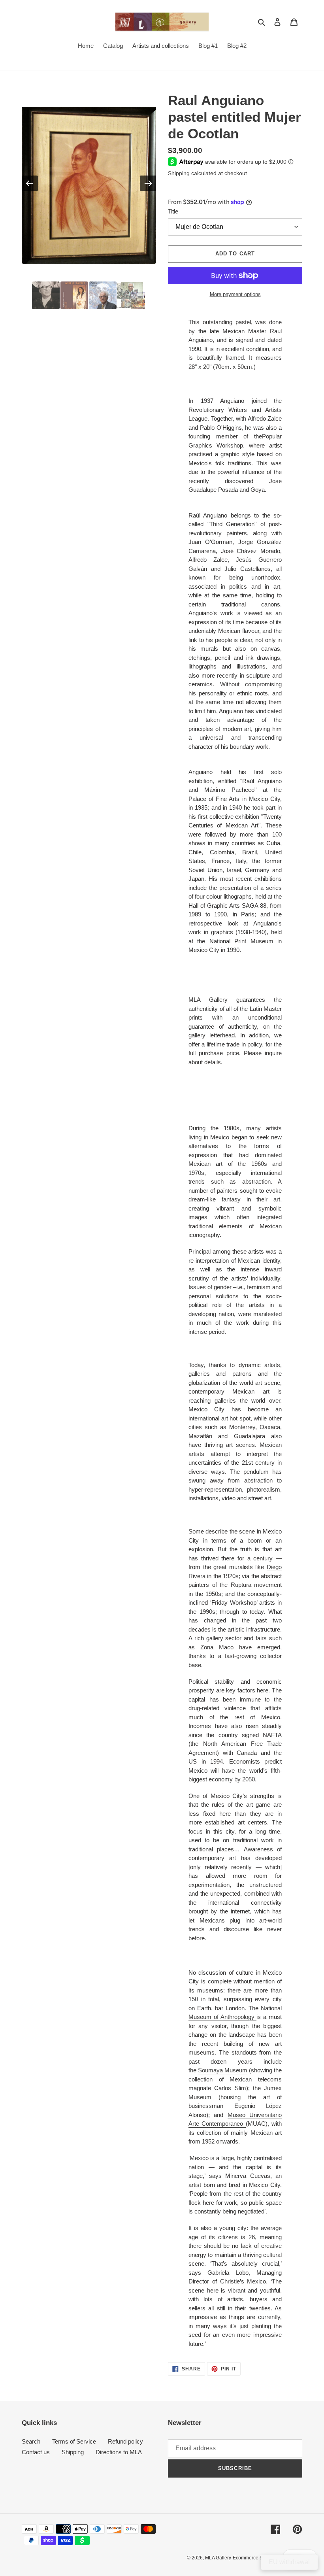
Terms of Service (74, 2441)
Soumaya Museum (223, 2070)
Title (173, 211)
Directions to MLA (119, 2452)
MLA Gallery (218, 2558)
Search (31, 2441)
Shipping (179, 173)
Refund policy (125, 2441)
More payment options (235, 294)
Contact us (36, 2452)
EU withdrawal (289, 2562)
